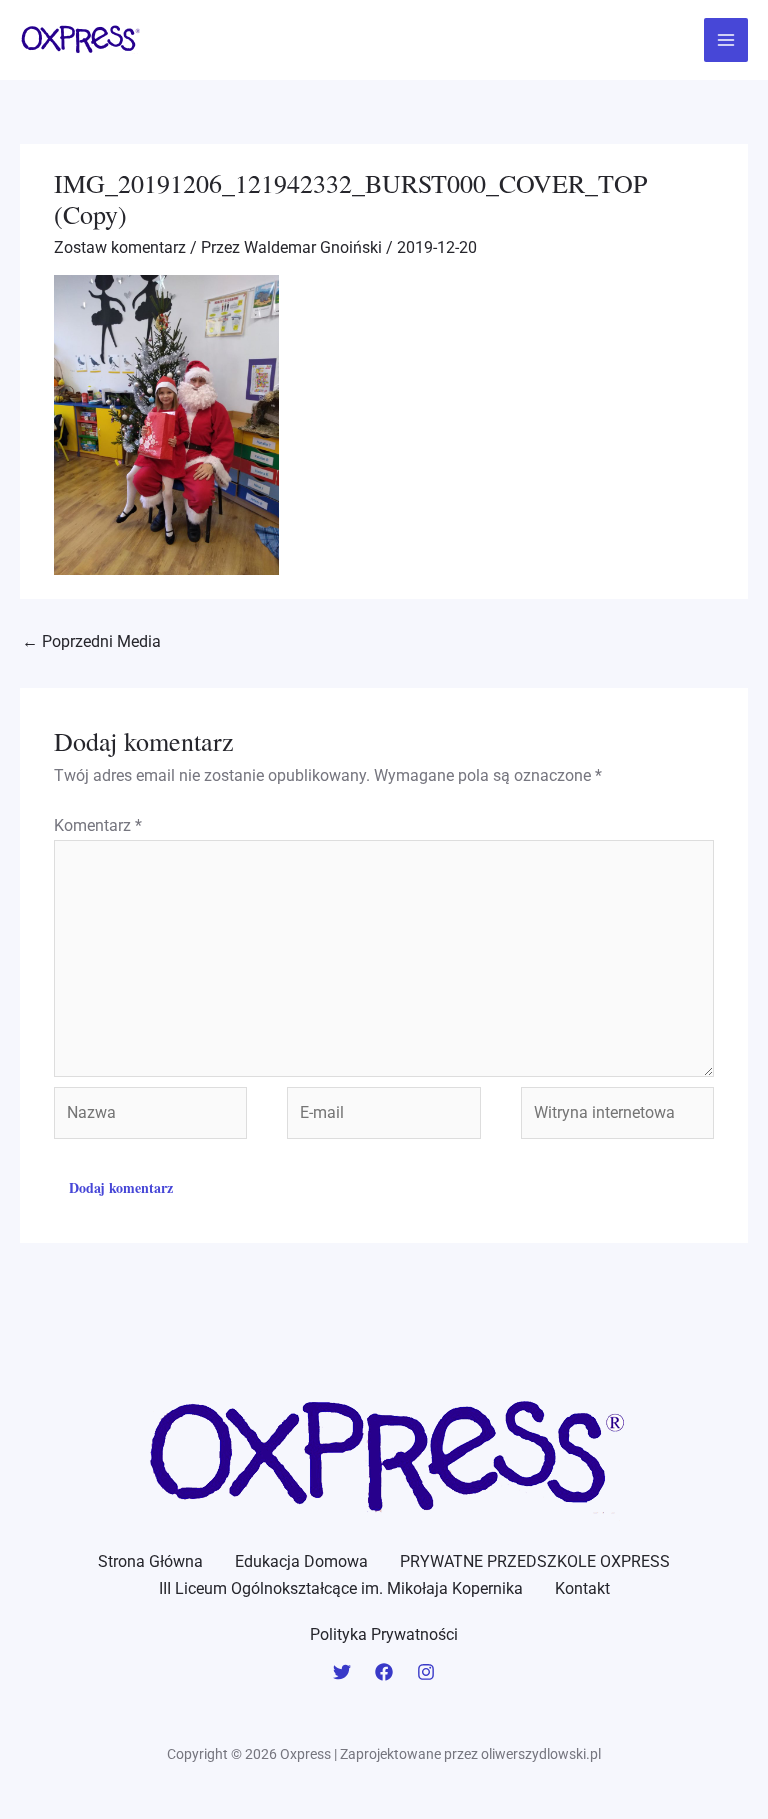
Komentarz (98, 825)
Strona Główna (150, 1561)
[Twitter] (342, 1672)
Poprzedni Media (91, 641)
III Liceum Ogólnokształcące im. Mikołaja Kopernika (341, 1588)
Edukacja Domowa (301, 1561)
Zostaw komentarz (120, 247)
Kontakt (582, 1588)
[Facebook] (384, 1672)
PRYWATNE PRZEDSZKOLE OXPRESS (535, 1561)
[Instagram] (426, 1672)
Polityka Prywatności (384, 1634)
